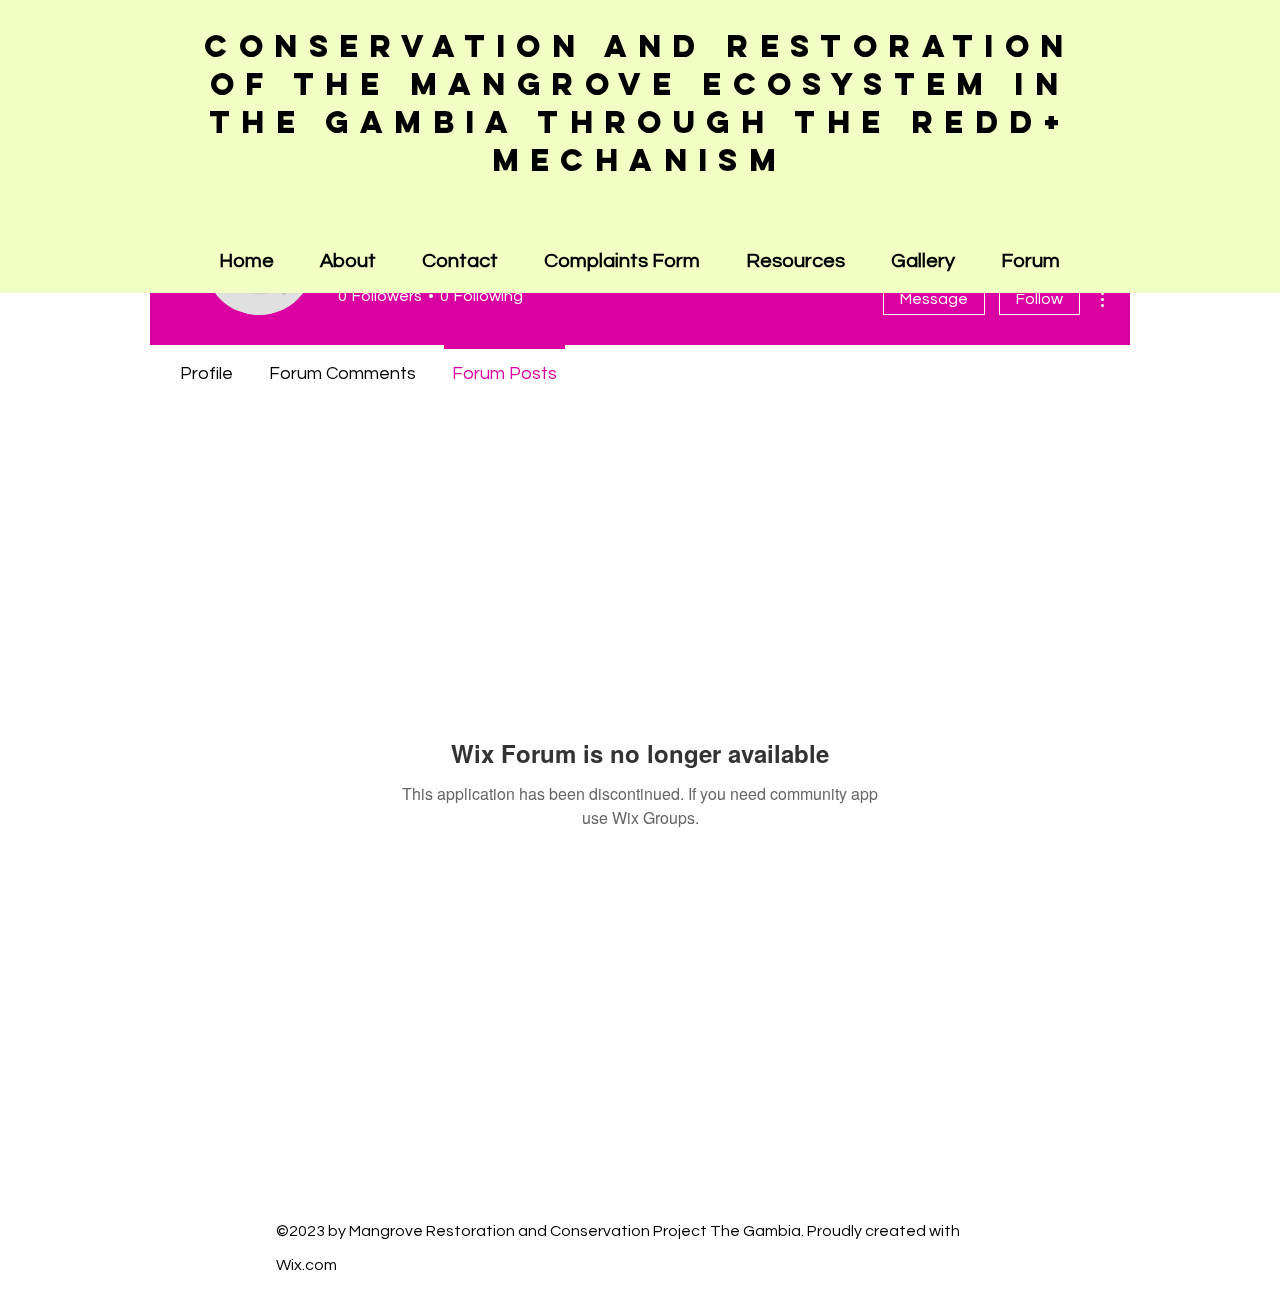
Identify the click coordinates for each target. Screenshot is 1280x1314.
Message (934, 299)
